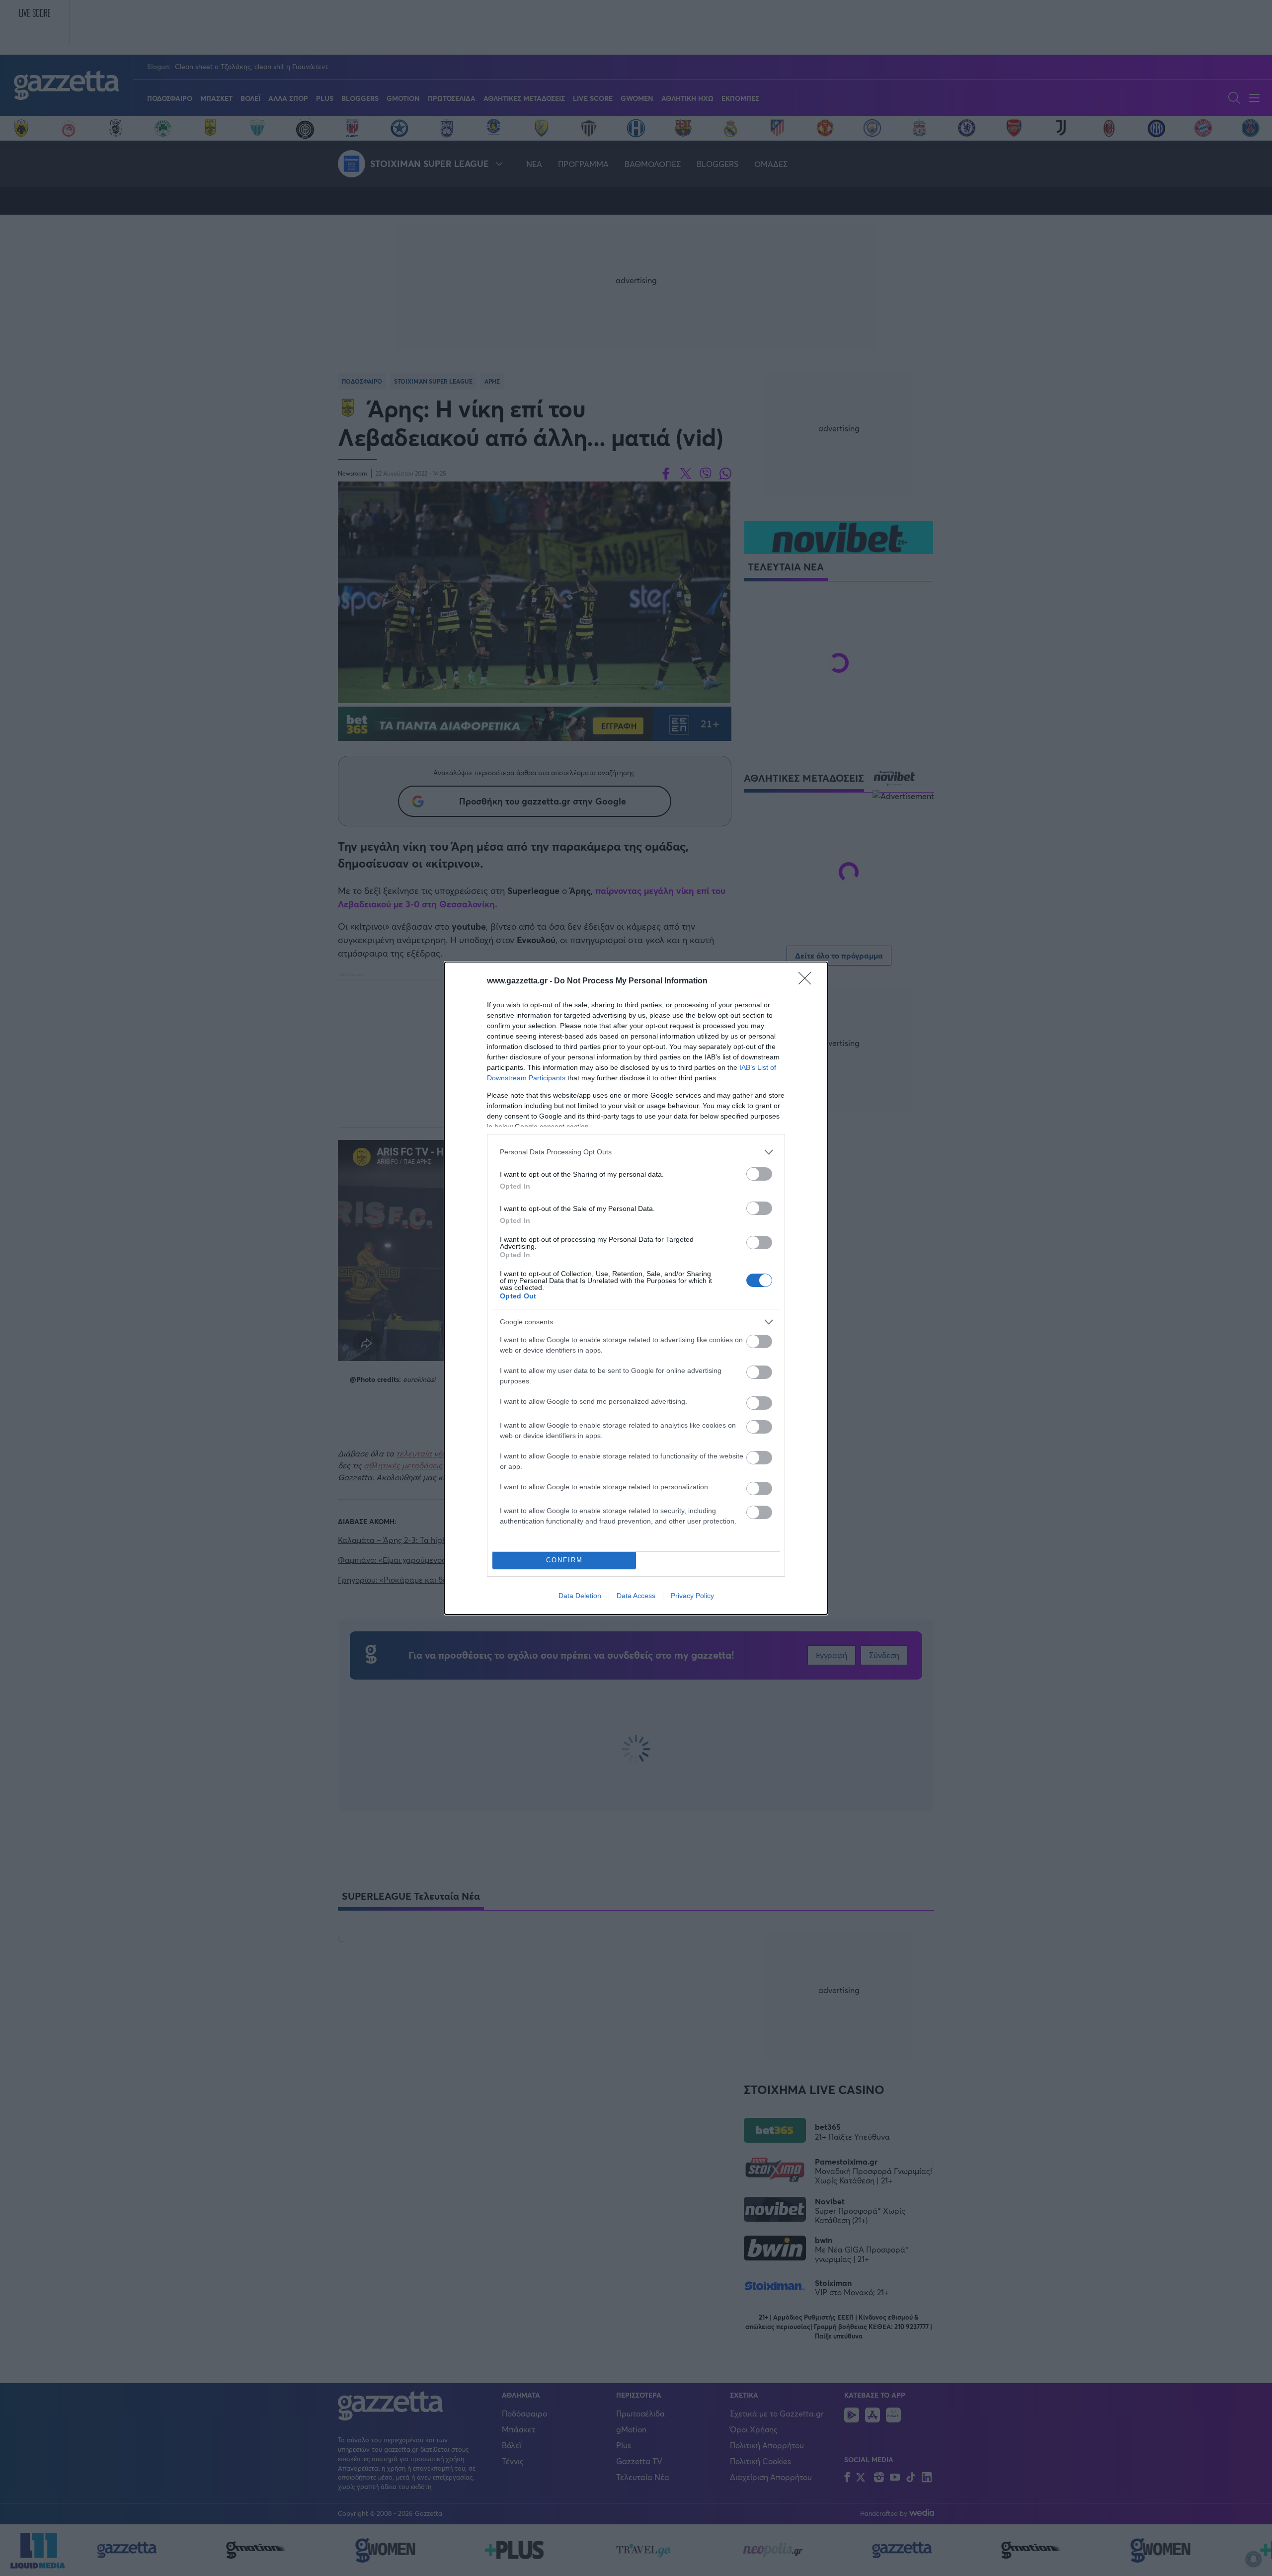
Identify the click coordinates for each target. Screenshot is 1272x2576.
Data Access (636, 1596)
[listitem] (636, 1152)
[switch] (759, 1174)
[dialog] (636, 1288)
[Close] (808, 981)
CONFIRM (564, 1560)
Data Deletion (580, 1596)
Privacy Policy (692, 1596)
